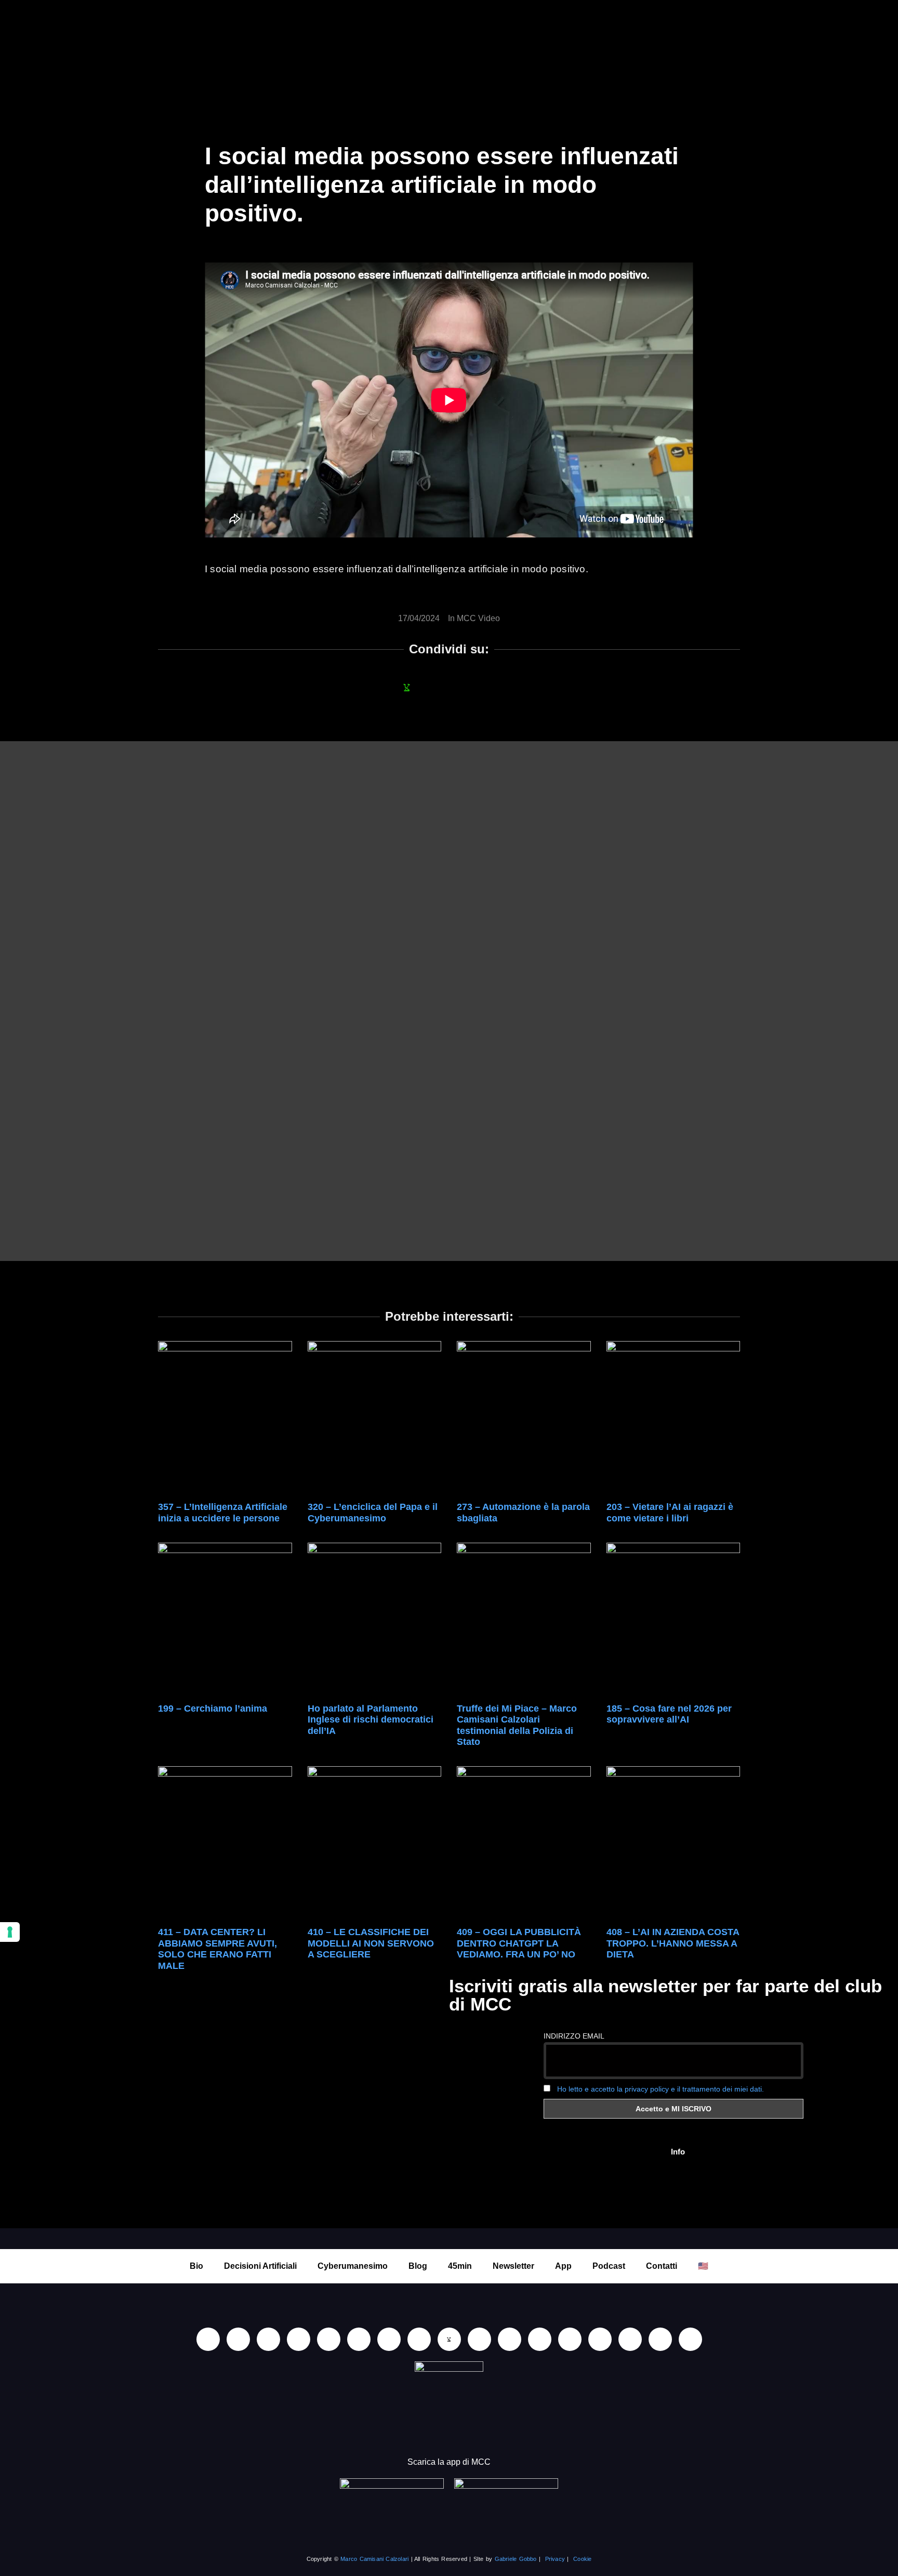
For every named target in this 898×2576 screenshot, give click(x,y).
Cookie (582, 2559)
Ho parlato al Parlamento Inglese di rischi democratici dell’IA (371, 1720)
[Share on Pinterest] (519, 687)
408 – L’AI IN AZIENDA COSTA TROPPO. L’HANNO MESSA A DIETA (673, 1943)
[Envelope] (510, 2339)
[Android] (389, 2339)
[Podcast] (540, 2339)
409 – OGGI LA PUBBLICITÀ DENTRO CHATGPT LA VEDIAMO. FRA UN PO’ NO (519, 1943)
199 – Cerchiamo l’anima (213, 1708)
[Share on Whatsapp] (407, 687)
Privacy (555, 2559)
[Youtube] (238, 2339)
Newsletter (513, 2266)
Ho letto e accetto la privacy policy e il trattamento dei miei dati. (661, 2089)
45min (460, 2266)
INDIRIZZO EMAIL (574, 2036)
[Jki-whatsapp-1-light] (449, 2339)
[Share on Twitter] (463, 687)
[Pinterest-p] (570, 2339)
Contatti (662, 2266)
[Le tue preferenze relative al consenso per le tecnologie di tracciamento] (10, 1932)
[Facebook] (268, 2339)
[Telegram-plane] (419, 2339)
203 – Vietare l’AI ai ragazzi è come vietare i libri (670, 1513)
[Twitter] (630, 2339)
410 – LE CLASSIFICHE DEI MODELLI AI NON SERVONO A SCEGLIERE (371, 1943)
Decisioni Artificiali (260, 2266)
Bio (196, 2266)
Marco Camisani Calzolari (374, 2559)
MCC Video (478, 618)
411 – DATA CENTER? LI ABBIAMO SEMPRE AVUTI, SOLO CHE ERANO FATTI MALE (217, 1949)
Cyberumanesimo (353, 2266)
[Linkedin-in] (208, 2339)
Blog (418, 2266)
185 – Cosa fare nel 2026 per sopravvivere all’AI (669, 1714)
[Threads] (660, 2339)
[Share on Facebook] (379, 687)
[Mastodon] (600, 2339)
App (563, 2266)
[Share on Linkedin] (435, 687)
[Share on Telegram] (491, 687)
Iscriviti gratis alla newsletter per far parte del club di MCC (665, 1995)
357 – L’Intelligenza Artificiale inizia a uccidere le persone (223, 1513)
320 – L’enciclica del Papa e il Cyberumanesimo (373, 1513)
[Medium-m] (690, 2339)
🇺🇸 (703, 2266)
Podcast (609, 2266)
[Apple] (359, 2339)
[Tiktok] (329, 2339)
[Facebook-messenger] (479, 2339)
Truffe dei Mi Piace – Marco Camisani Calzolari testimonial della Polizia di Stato (517, 1725)
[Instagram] (299, 2339)
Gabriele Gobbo (516, 2559)
